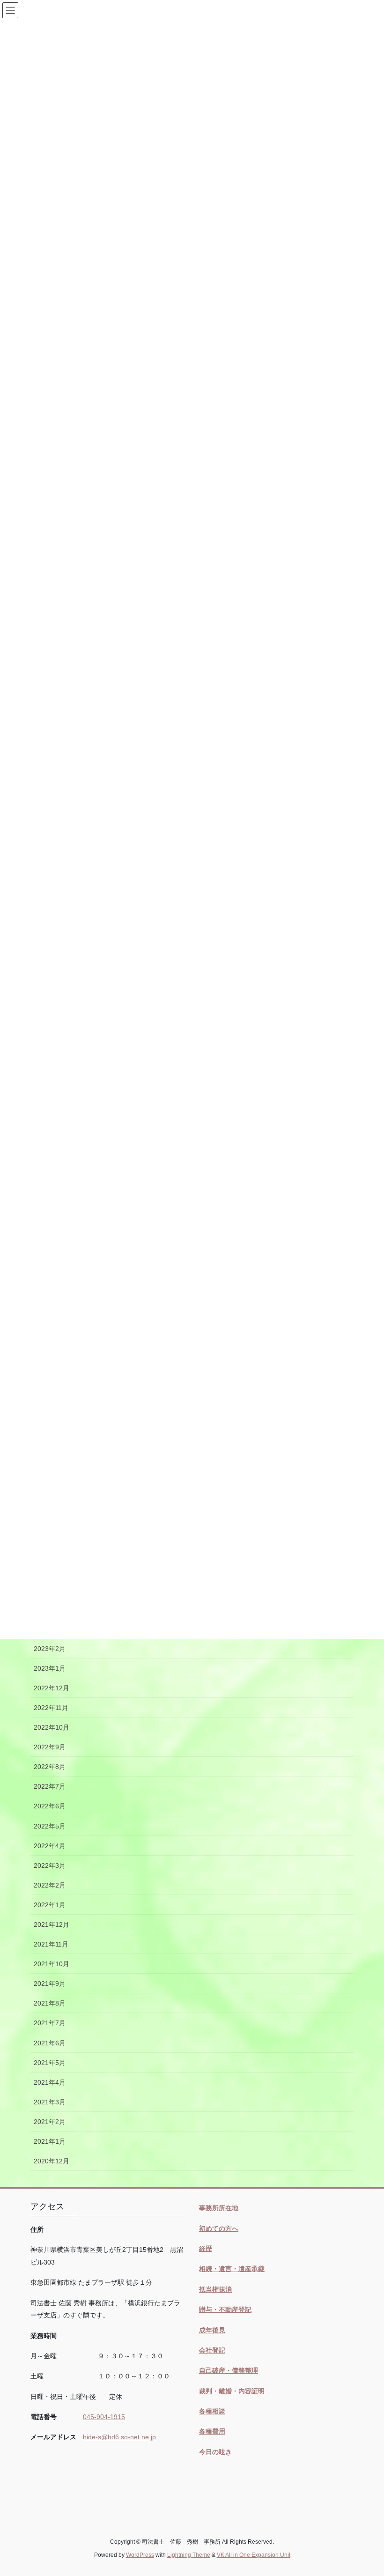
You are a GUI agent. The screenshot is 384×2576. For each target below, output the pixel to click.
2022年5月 (50, 1826)
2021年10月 (52, 1964)
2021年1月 (50, 2141)
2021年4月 (50, 2082)
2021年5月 (50, 2063)
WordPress (140, 2555)
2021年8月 (50, 2003)
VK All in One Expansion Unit (254, 2555)
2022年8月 (50, 1767)
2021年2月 (50, 2122)
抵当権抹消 (215, 2289)
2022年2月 (50, 1885)
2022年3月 (50, 1865)
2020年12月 (52, 2161)
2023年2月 (50, 1649)
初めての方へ (219, 2228)
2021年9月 (50, 1984)
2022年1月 (50, 1905)
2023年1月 (50, 1668)
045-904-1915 (104, 2417)
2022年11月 (51, 1708)
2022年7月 (50, 1786)
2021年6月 (50, 2043)
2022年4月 (50, 1846)
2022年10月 (52, 1727)
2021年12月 (52, 1925)
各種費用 (212, 2431)
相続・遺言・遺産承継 (232, 2269)
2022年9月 (50, 1747)
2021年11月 (51, 1944)
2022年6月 (50, 1806)
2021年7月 (50, 2023)
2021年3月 (50, 2102)
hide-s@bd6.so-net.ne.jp (119, 2437)
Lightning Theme (189, 2555)
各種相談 (212, 2411)
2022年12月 (52, 1688)
